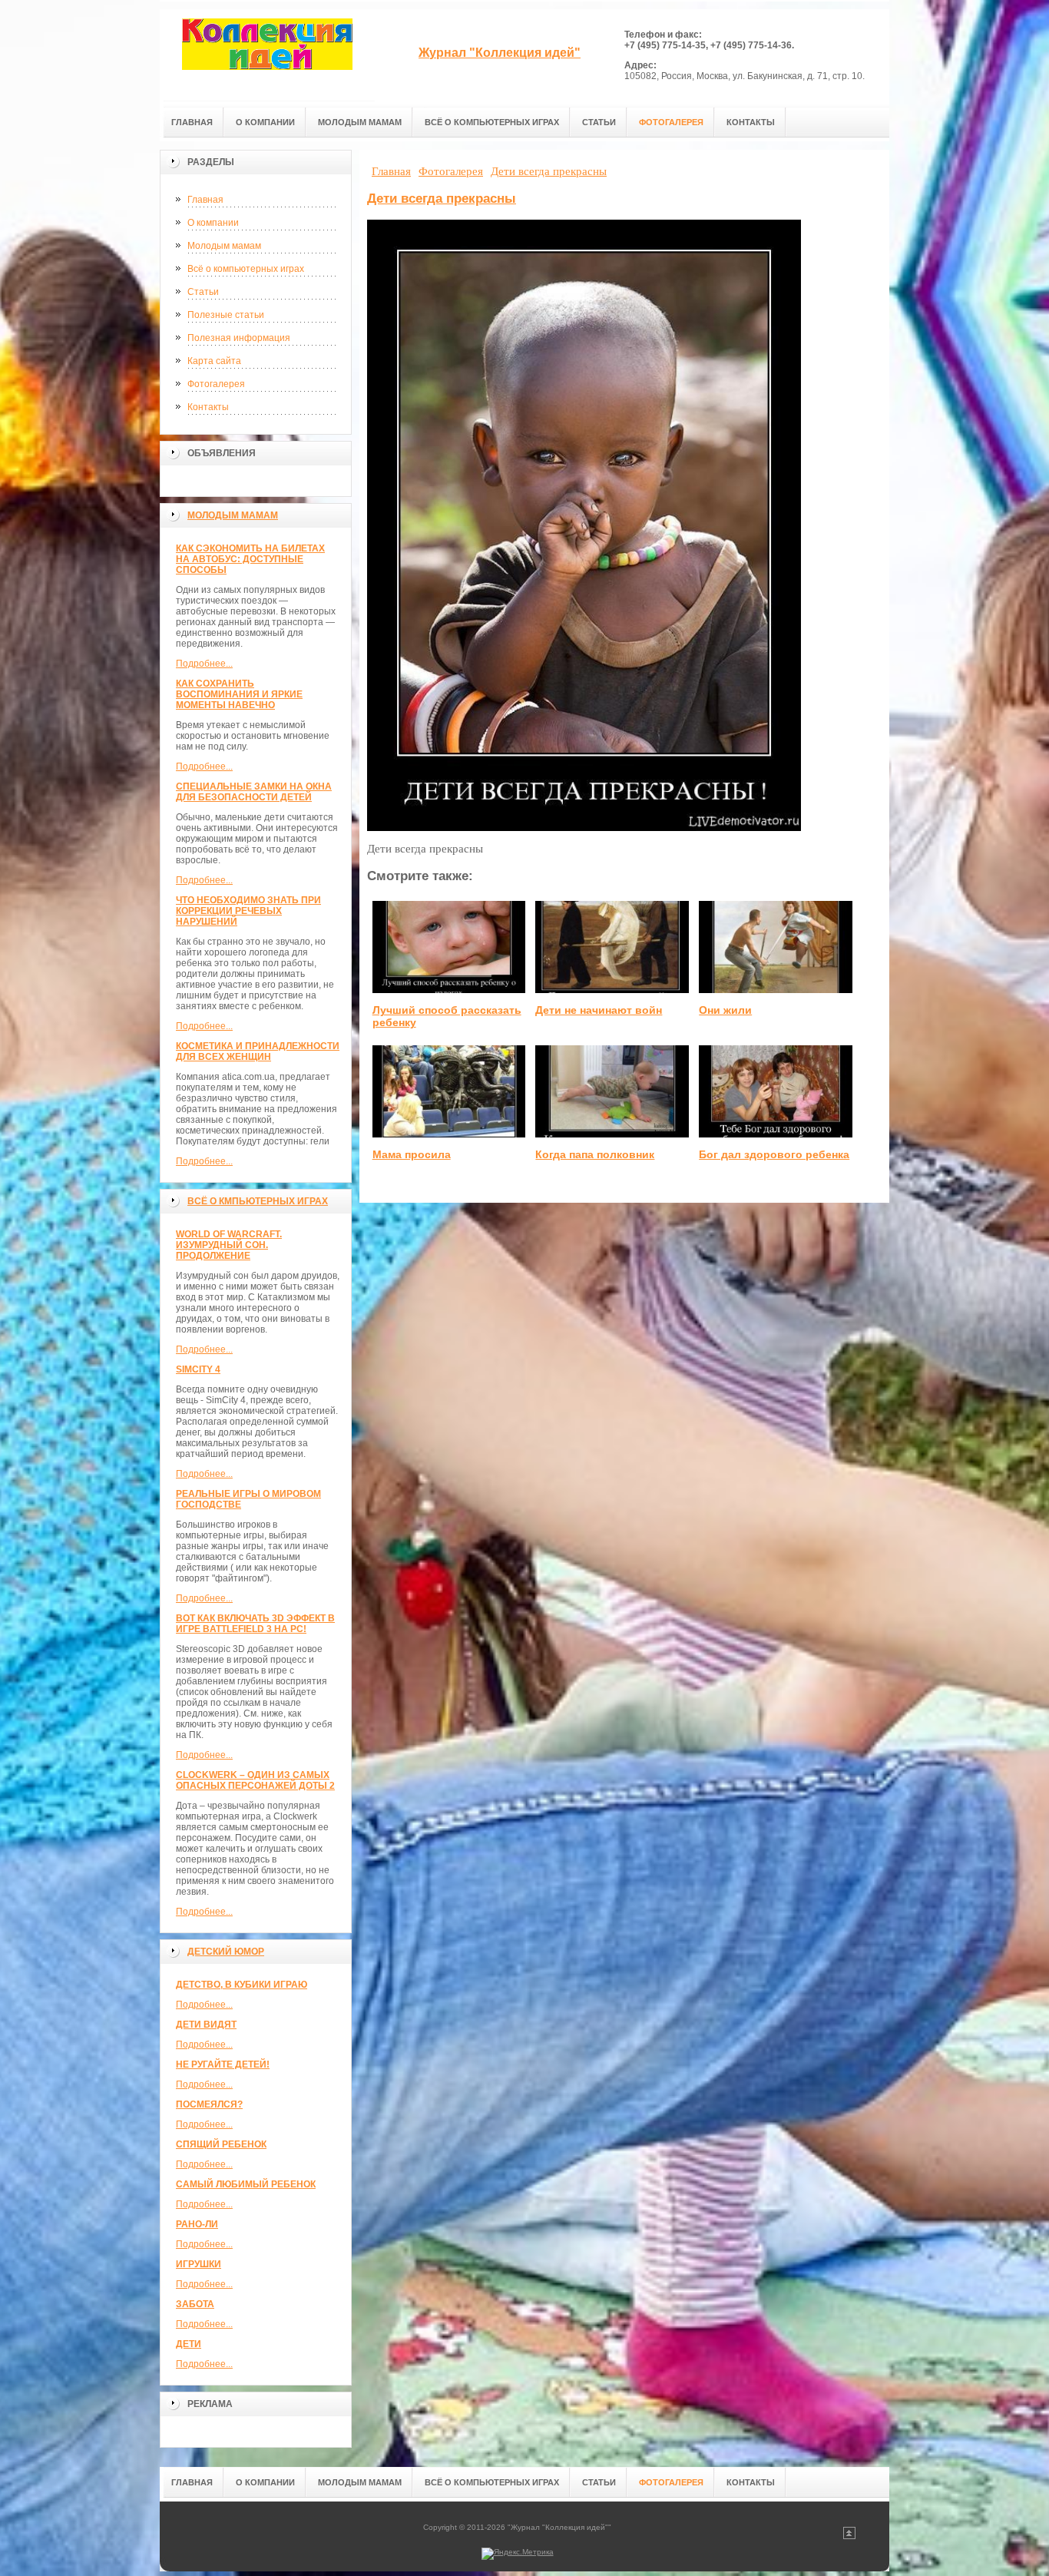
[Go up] (849, 2536)
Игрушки (199, 2264)
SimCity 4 (198, 1369)
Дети (189, 2344)
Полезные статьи (226, 315)
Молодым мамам (224, 246)
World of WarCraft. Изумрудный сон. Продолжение (229, 1245)
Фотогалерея (216, 384)
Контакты (208, 407)
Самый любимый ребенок (246, 2184)
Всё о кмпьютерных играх (258, 1201)
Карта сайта (214, 361)
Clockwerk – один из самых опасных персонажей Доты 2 (255, 1780)
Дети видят (206, 2025)
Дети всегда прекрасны (442, 199)
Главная (205, 200)
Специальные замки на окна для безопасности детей (254, 792)
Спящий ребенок (221, 2144)
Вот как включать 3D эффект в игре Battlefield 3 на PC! (255, 1624)
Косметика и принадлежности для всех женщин (258, 1051)
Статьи (203, 292)
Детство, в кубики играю (242, 1985)
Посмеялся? (209, 2104)
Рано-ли (197, 2224)
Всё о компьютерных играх (246, 269)
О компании (213, 223)
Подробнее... (204, 664)
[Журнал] (267, 55)
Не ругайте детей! (223, 2064)
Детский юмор (226, 1952)
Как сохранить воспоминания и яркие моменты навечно (239, 694)
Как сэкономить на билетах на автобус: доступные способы (250, 559)
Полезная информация (239, 338)
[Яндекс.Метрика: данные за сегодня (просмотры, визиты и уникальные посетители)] (518, 2554)
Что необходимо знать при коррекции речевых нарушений (248, 911)
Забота (195, 2304)
